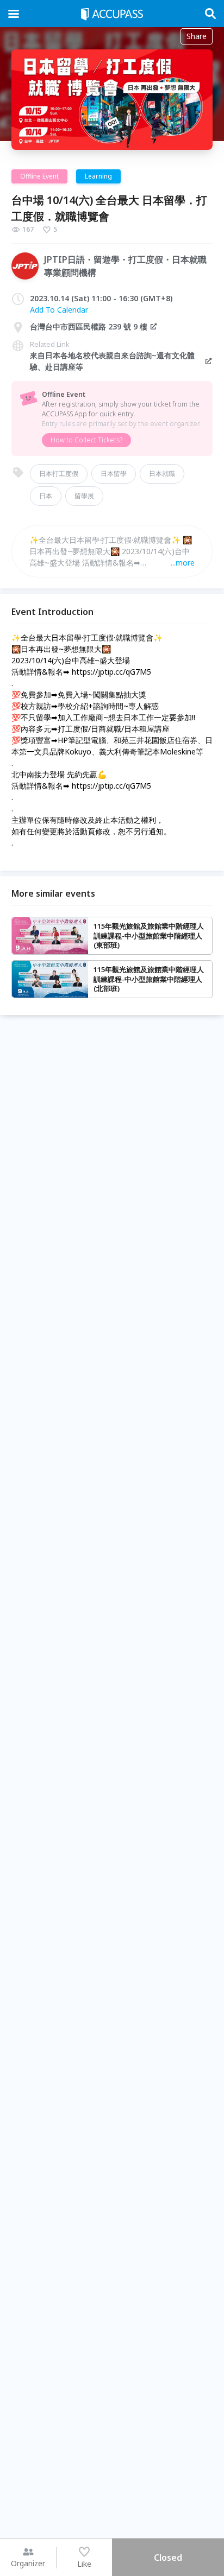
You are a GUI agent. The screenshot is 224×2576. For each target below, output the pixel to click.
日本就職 (162, 474)
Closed (168, 2558)
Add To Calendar (59, 310)
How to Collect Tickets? (86, 440)
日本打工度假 (59, 474)
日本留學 (114, 474)
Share (197, 36)
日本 (46, 496)
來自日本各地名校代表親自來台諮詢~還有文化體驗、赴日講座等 (112, 361)
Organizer (28, 2563)
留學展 (84, 496)
